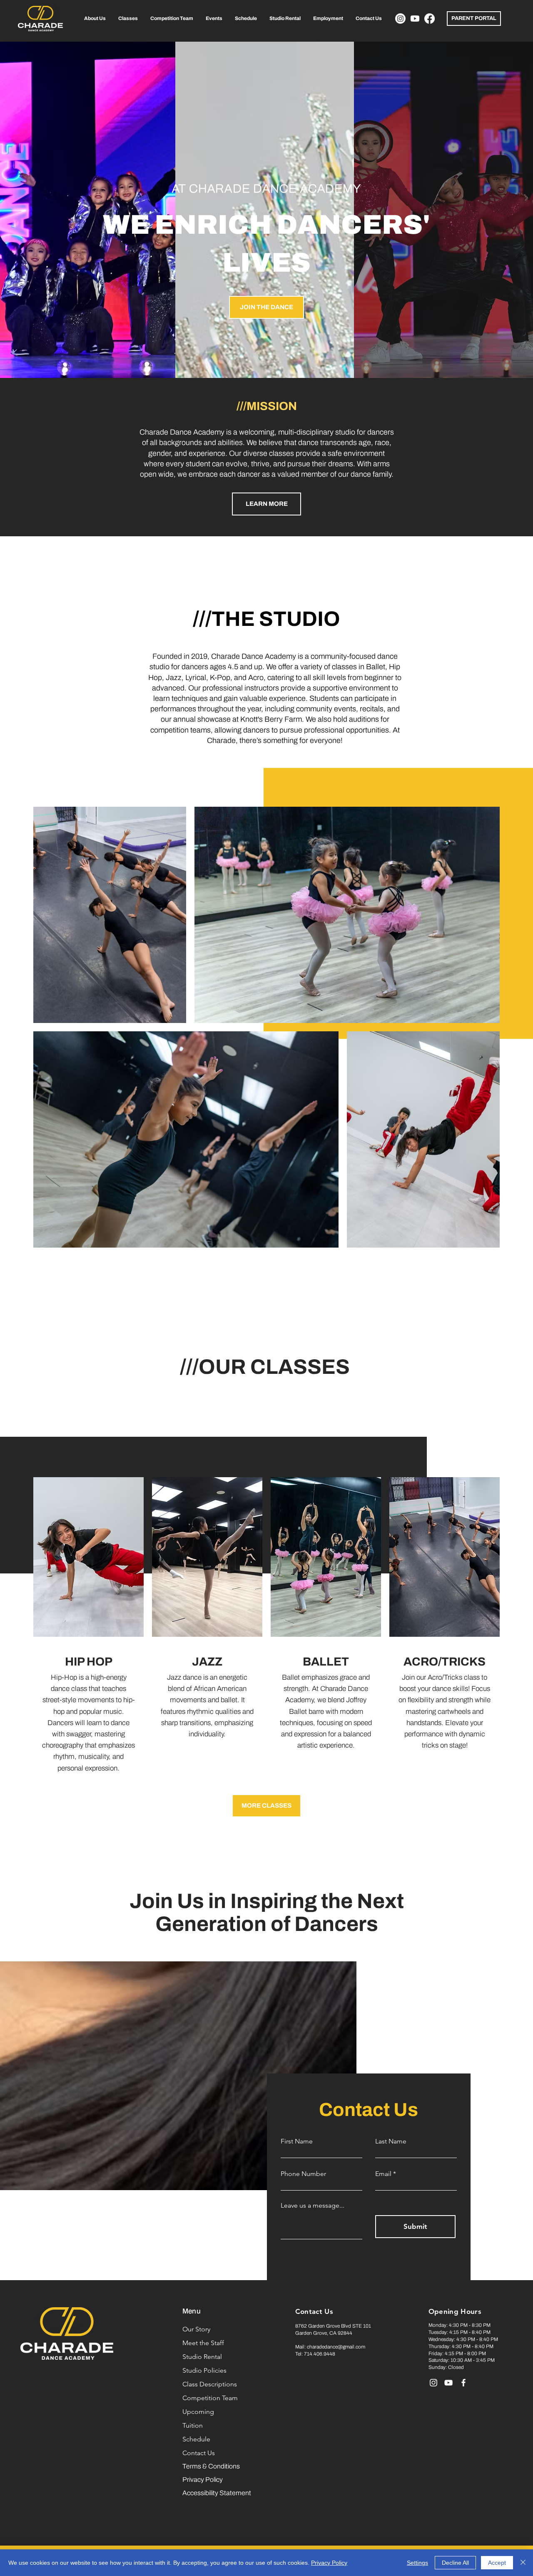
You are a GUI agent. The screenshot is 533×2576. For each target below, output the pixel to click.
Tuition (193, 2425)
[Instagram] (400, 19)
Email (383, 2174)
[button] (95, 19)
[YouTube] (448, 2383)
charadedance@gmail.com (336, 2347)
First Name (297, 2141)
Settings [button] (417, 2563)
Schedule (196, 2439)
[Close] (523, 2563)
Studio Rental (202, 2357)
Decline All (455, 2563)
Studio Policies (204, 2370)
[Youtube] (415, 19)
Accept (497, 2563)
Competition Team (210, 2398)
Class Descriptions (210, 2384)
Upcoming (198, 2412)
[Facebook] (430, 19)
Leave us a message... (313, 2206)
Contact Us (199, 2453)
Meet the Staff (203, 2343)
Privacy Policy (329, 2563)
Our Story (196, 2329)
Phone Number (303, 2174)
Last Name (391, 2141)
